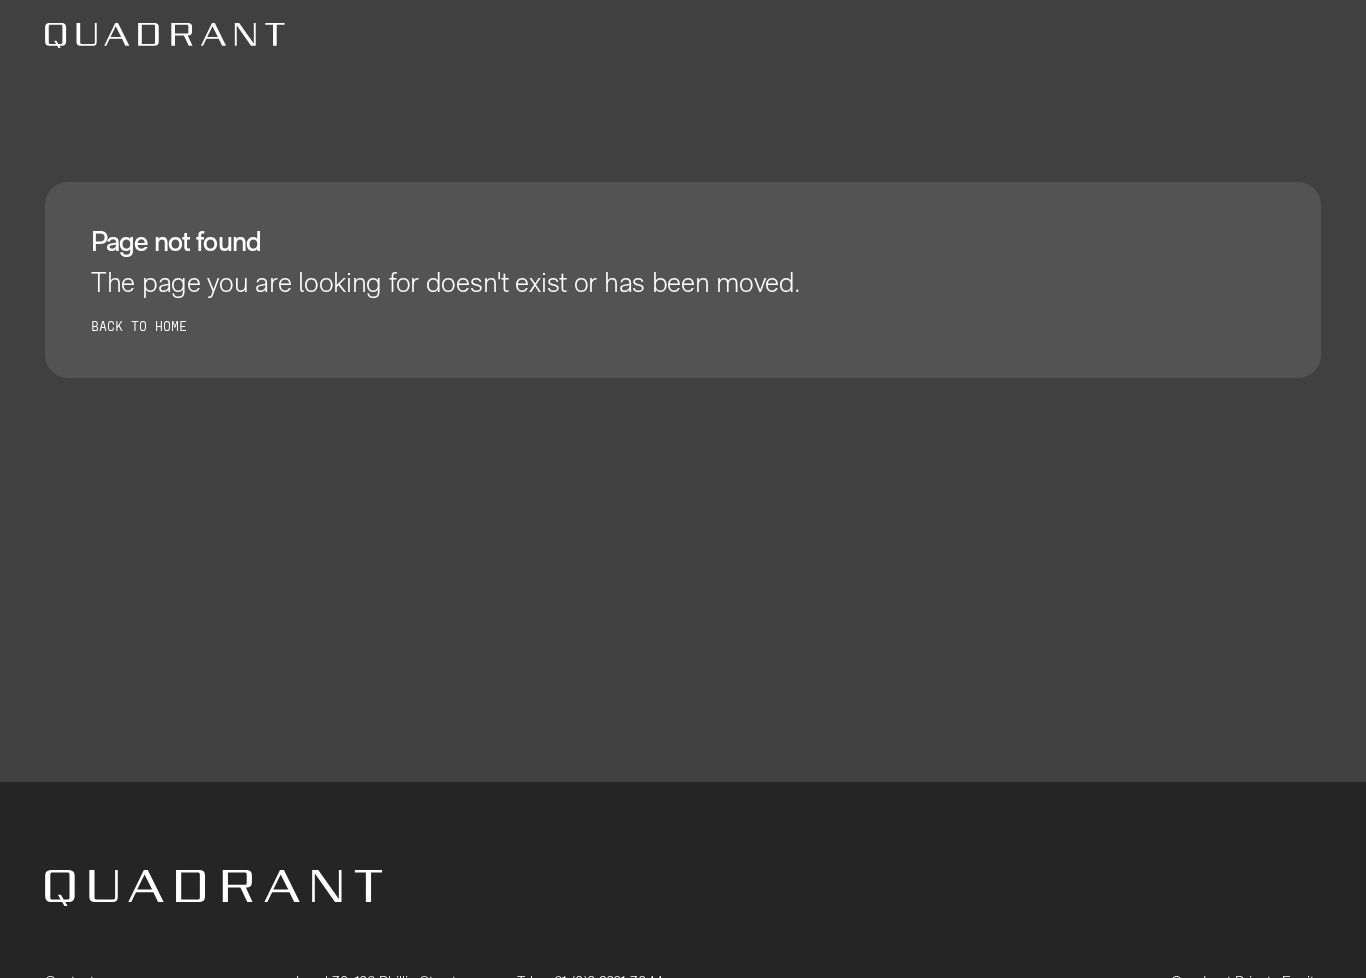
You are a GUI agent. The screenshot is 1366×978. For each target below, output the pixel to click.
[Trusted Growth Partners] (165, 36)
